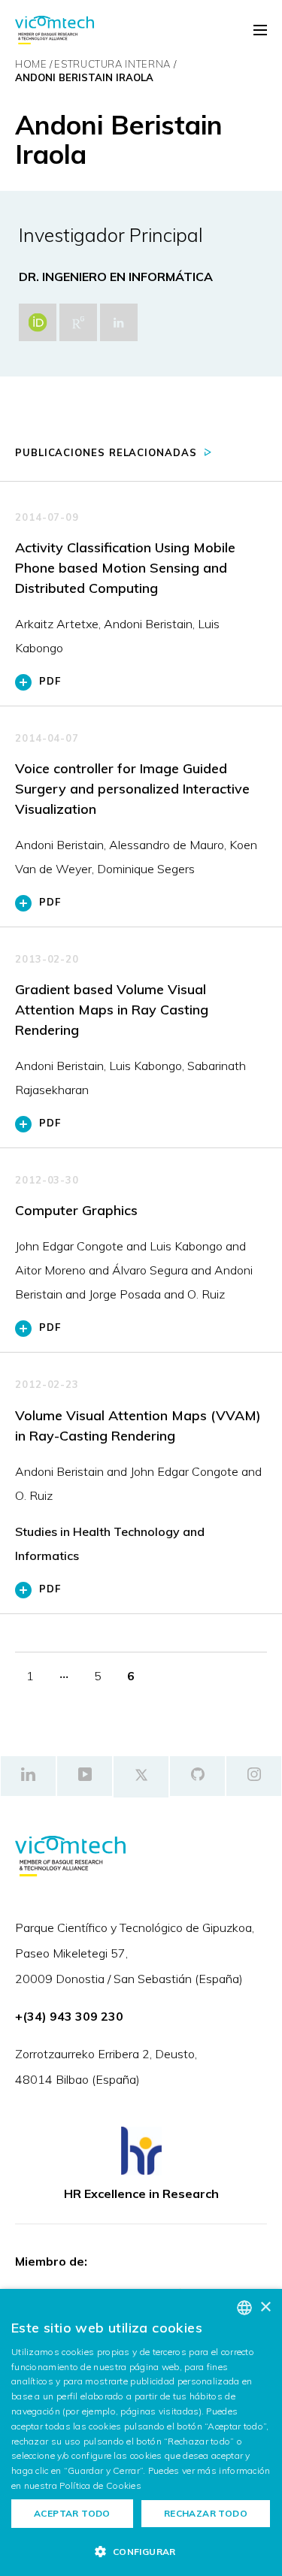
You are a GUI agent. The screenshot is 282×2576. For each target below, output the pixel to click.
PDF (50, 681)
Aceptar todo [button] (72, 2513)
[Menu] (260, 31)
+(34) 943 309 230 (69, 2016)
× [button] (265, 2307)
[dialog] (141, 2432)
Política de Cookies (100, 2485)
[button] (141, 2551)
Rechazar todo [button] (206, 2513)
